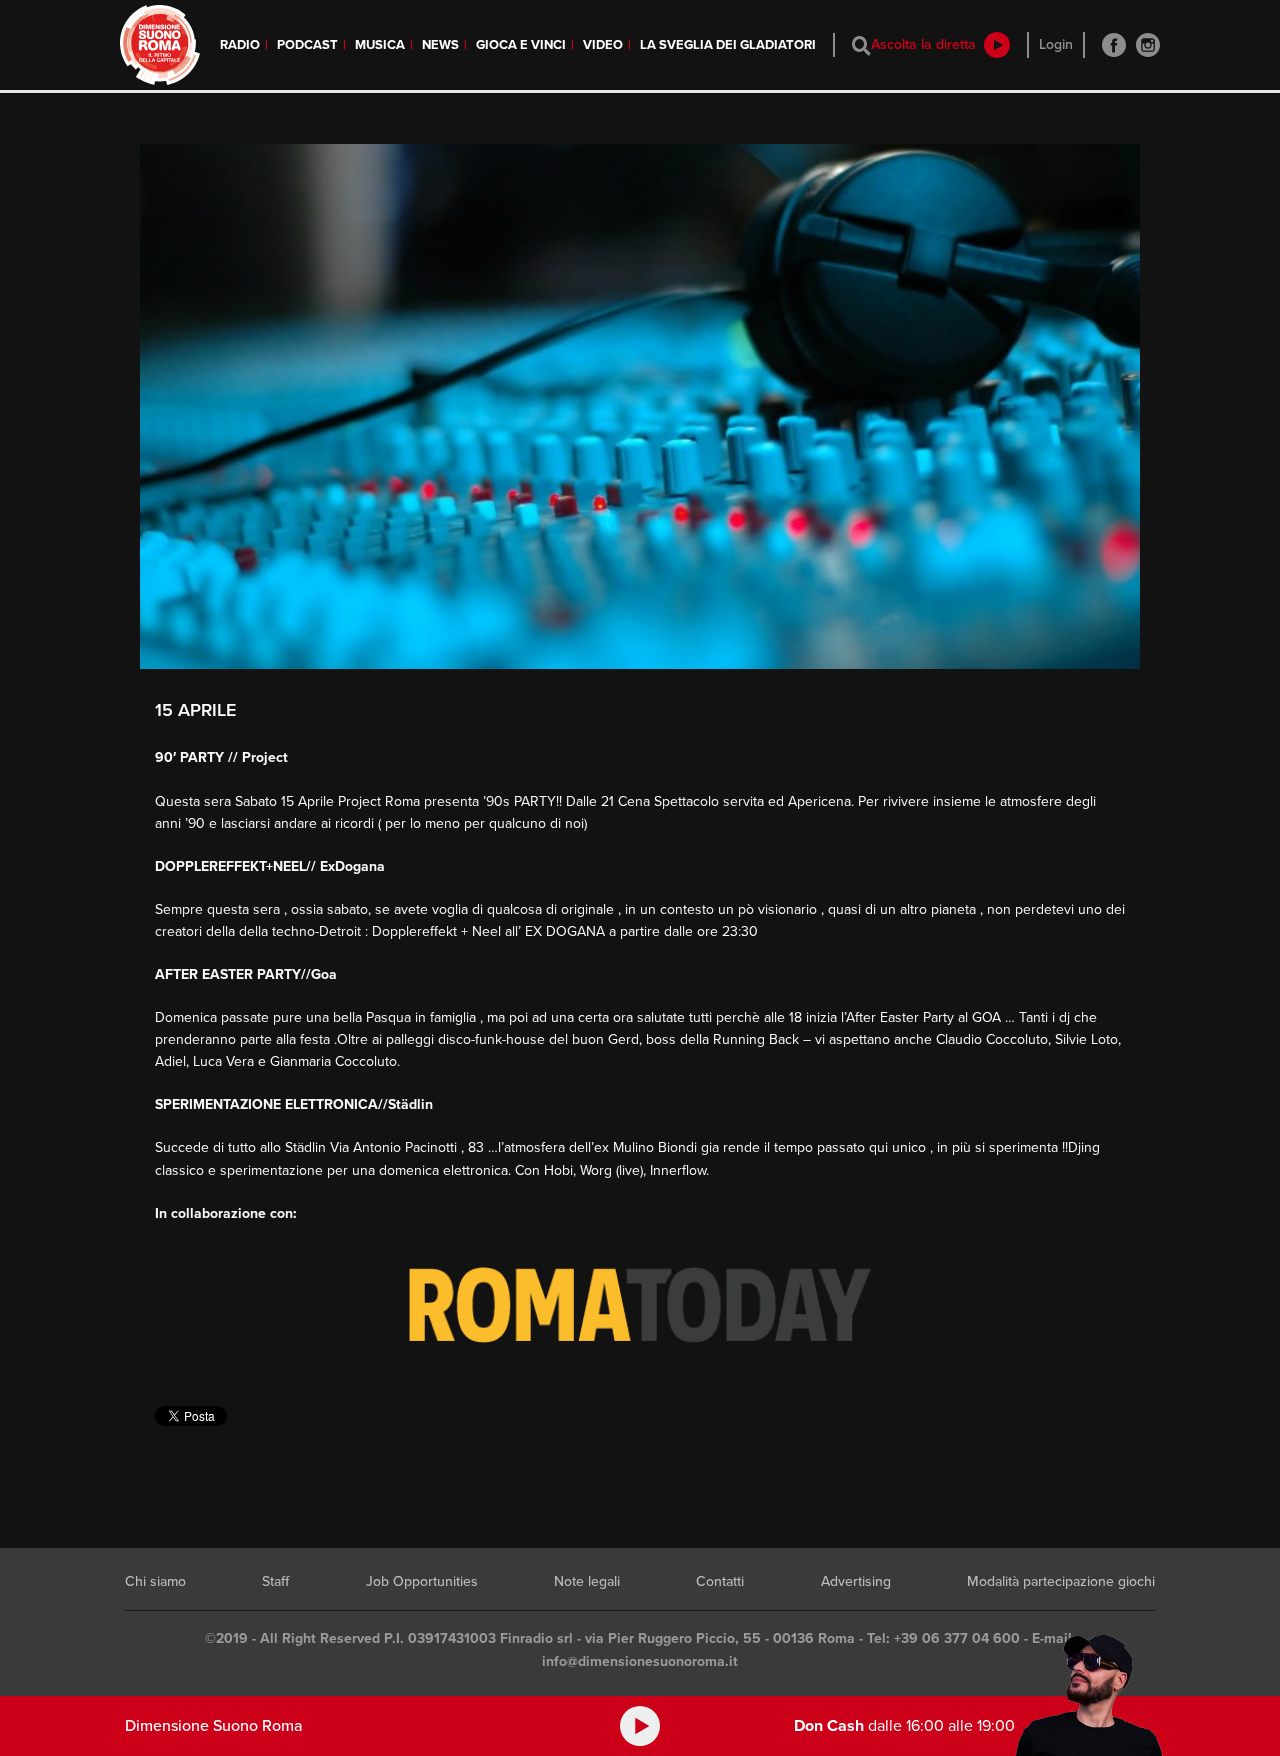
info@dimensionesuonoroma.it (640, 1661)
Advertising (856, 1581)
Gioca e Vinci (521, 45)
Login (1056, 44)
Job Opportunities (422, 1581)
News (440, 45)
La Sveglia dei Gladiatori (728, 45)
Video (603, 45)
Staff (275, 1581)
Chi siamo (155, 1581)
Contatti (720, 1581)
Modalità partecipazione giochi (1061, 1581)
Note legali (587, 1581)
